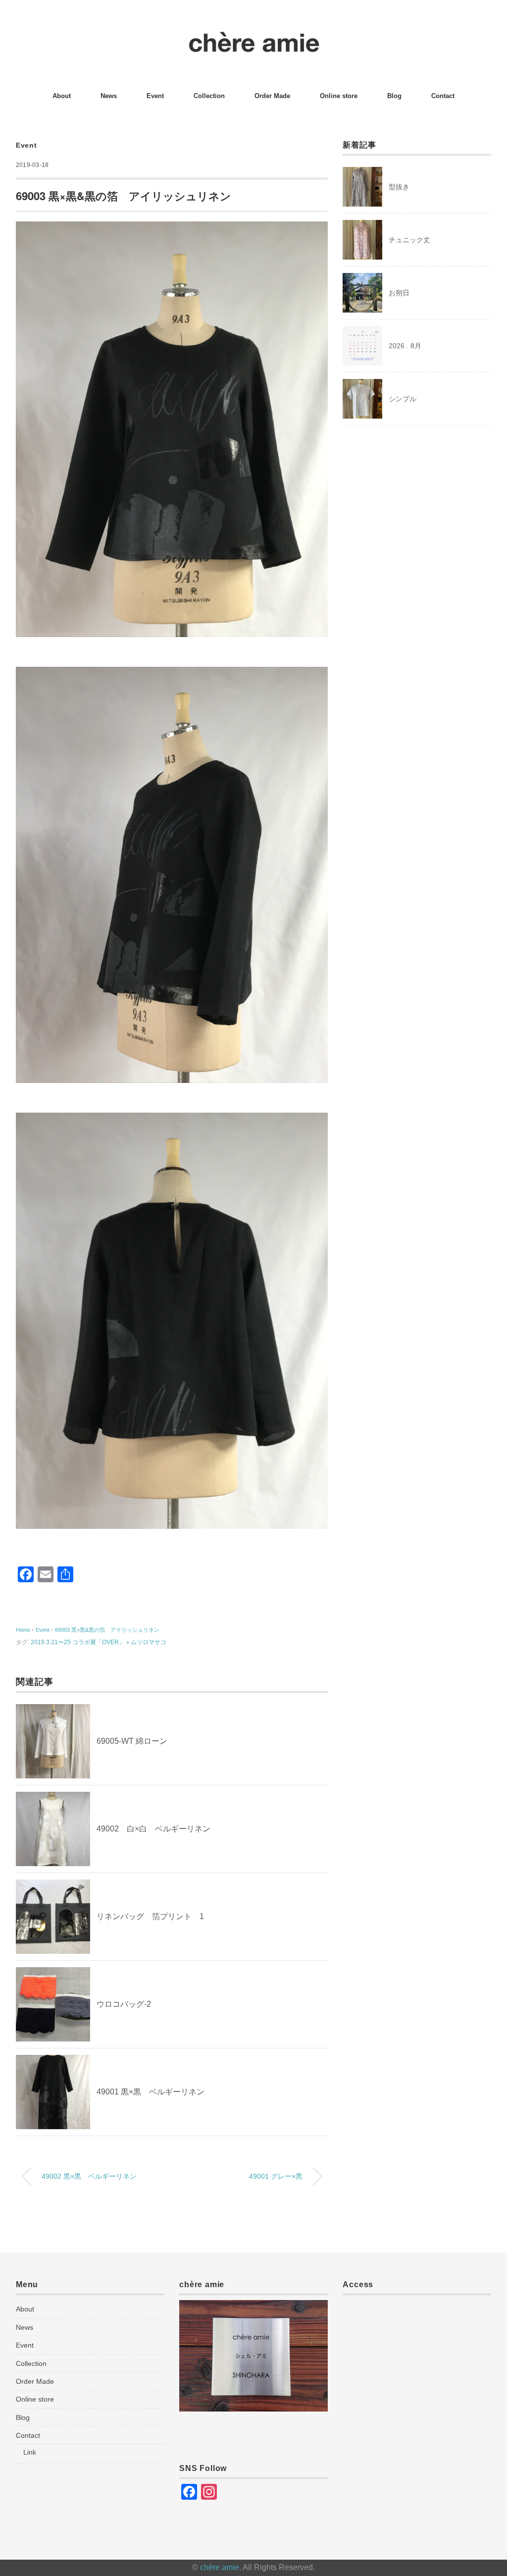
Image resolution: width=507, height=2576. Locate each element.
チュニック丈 (409, 240)
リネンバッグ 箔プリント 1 (150, 1916)
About (62, 96)
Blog (394, 96)
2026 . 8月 (405, 346)
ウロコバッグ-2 (124, 2004)
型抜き (399, 187)
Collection (209, 96)
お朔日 (399, 293)
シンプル (403, 399)
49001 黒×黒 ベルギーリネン (151, 2092)
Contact (443, 96)
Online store (339, 96)
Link (30, 2452)
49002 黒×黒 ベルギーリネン (89, 2176)
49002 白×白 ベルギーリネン (153, 1829)
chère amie (220, 2567)
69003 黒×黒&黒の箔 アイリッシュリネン (107, 1630)
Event (155, 96)
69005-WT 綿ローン (132, 1741)
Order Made (272, 96)
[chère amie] (254, 37)
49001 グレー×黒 (276, 2176)
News (109, 96)
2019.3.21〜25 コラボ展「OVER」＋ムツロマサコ (99, 1642)
